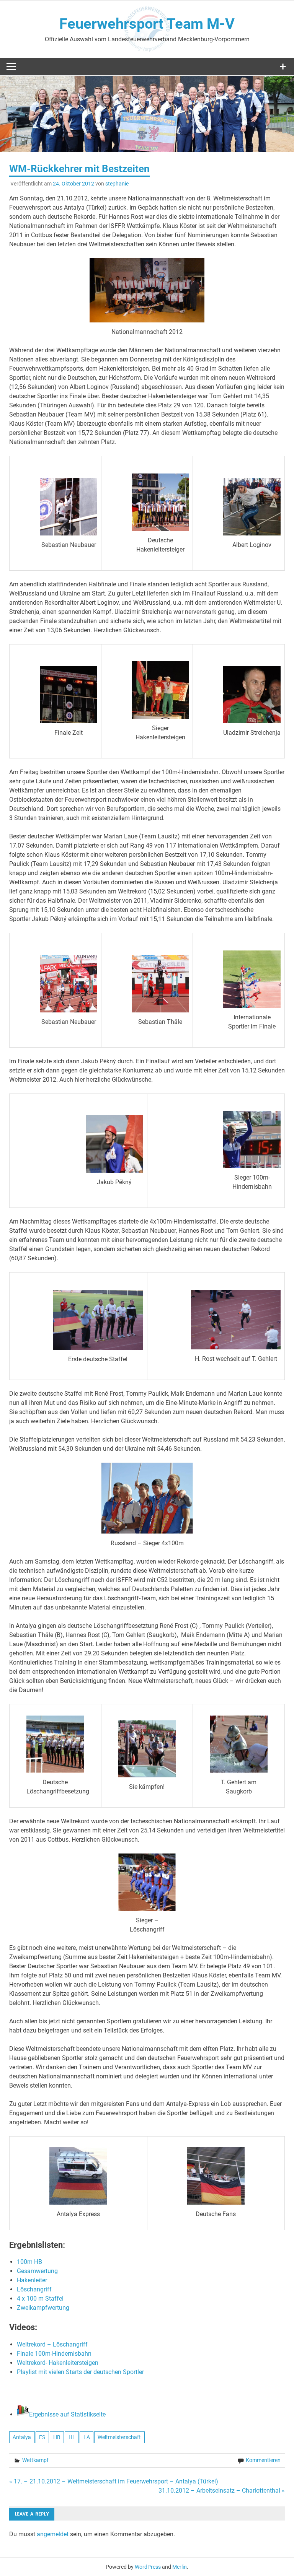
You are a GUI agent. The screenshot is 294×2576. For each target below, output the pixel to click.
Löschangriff (34, 2289)
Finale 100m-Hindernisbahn (54, 2354)
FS (42, 2437)
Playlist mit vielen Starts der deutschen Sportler (80, 2372)
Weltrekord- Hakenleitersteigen (58, 2363)
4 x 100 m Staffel (40, 2299)
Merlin (180, 2567)
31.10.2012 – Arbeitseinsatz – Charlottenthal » (222, 2491)
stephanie (117, 184)
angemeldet (53, 2534)
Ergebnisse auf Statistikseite (67, 2414)
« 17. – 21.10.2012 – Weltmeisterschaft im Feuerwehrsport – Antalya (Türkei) (114, 2481)
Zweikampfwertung (43, 2308)
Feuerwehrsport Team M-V (147, 24)
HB (57, 2437)
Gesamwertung (37, 2271)
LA (87, 2437)
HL (72, 2437)
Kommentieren (263, 2460)
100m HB (29, 2262)
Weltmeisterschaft (119, 2437)
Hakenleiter (32, 2280)
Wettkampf (35, 2460)
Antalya (22, 2437)
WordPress (148, 2567)
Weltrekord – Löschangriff (52, 2344)
